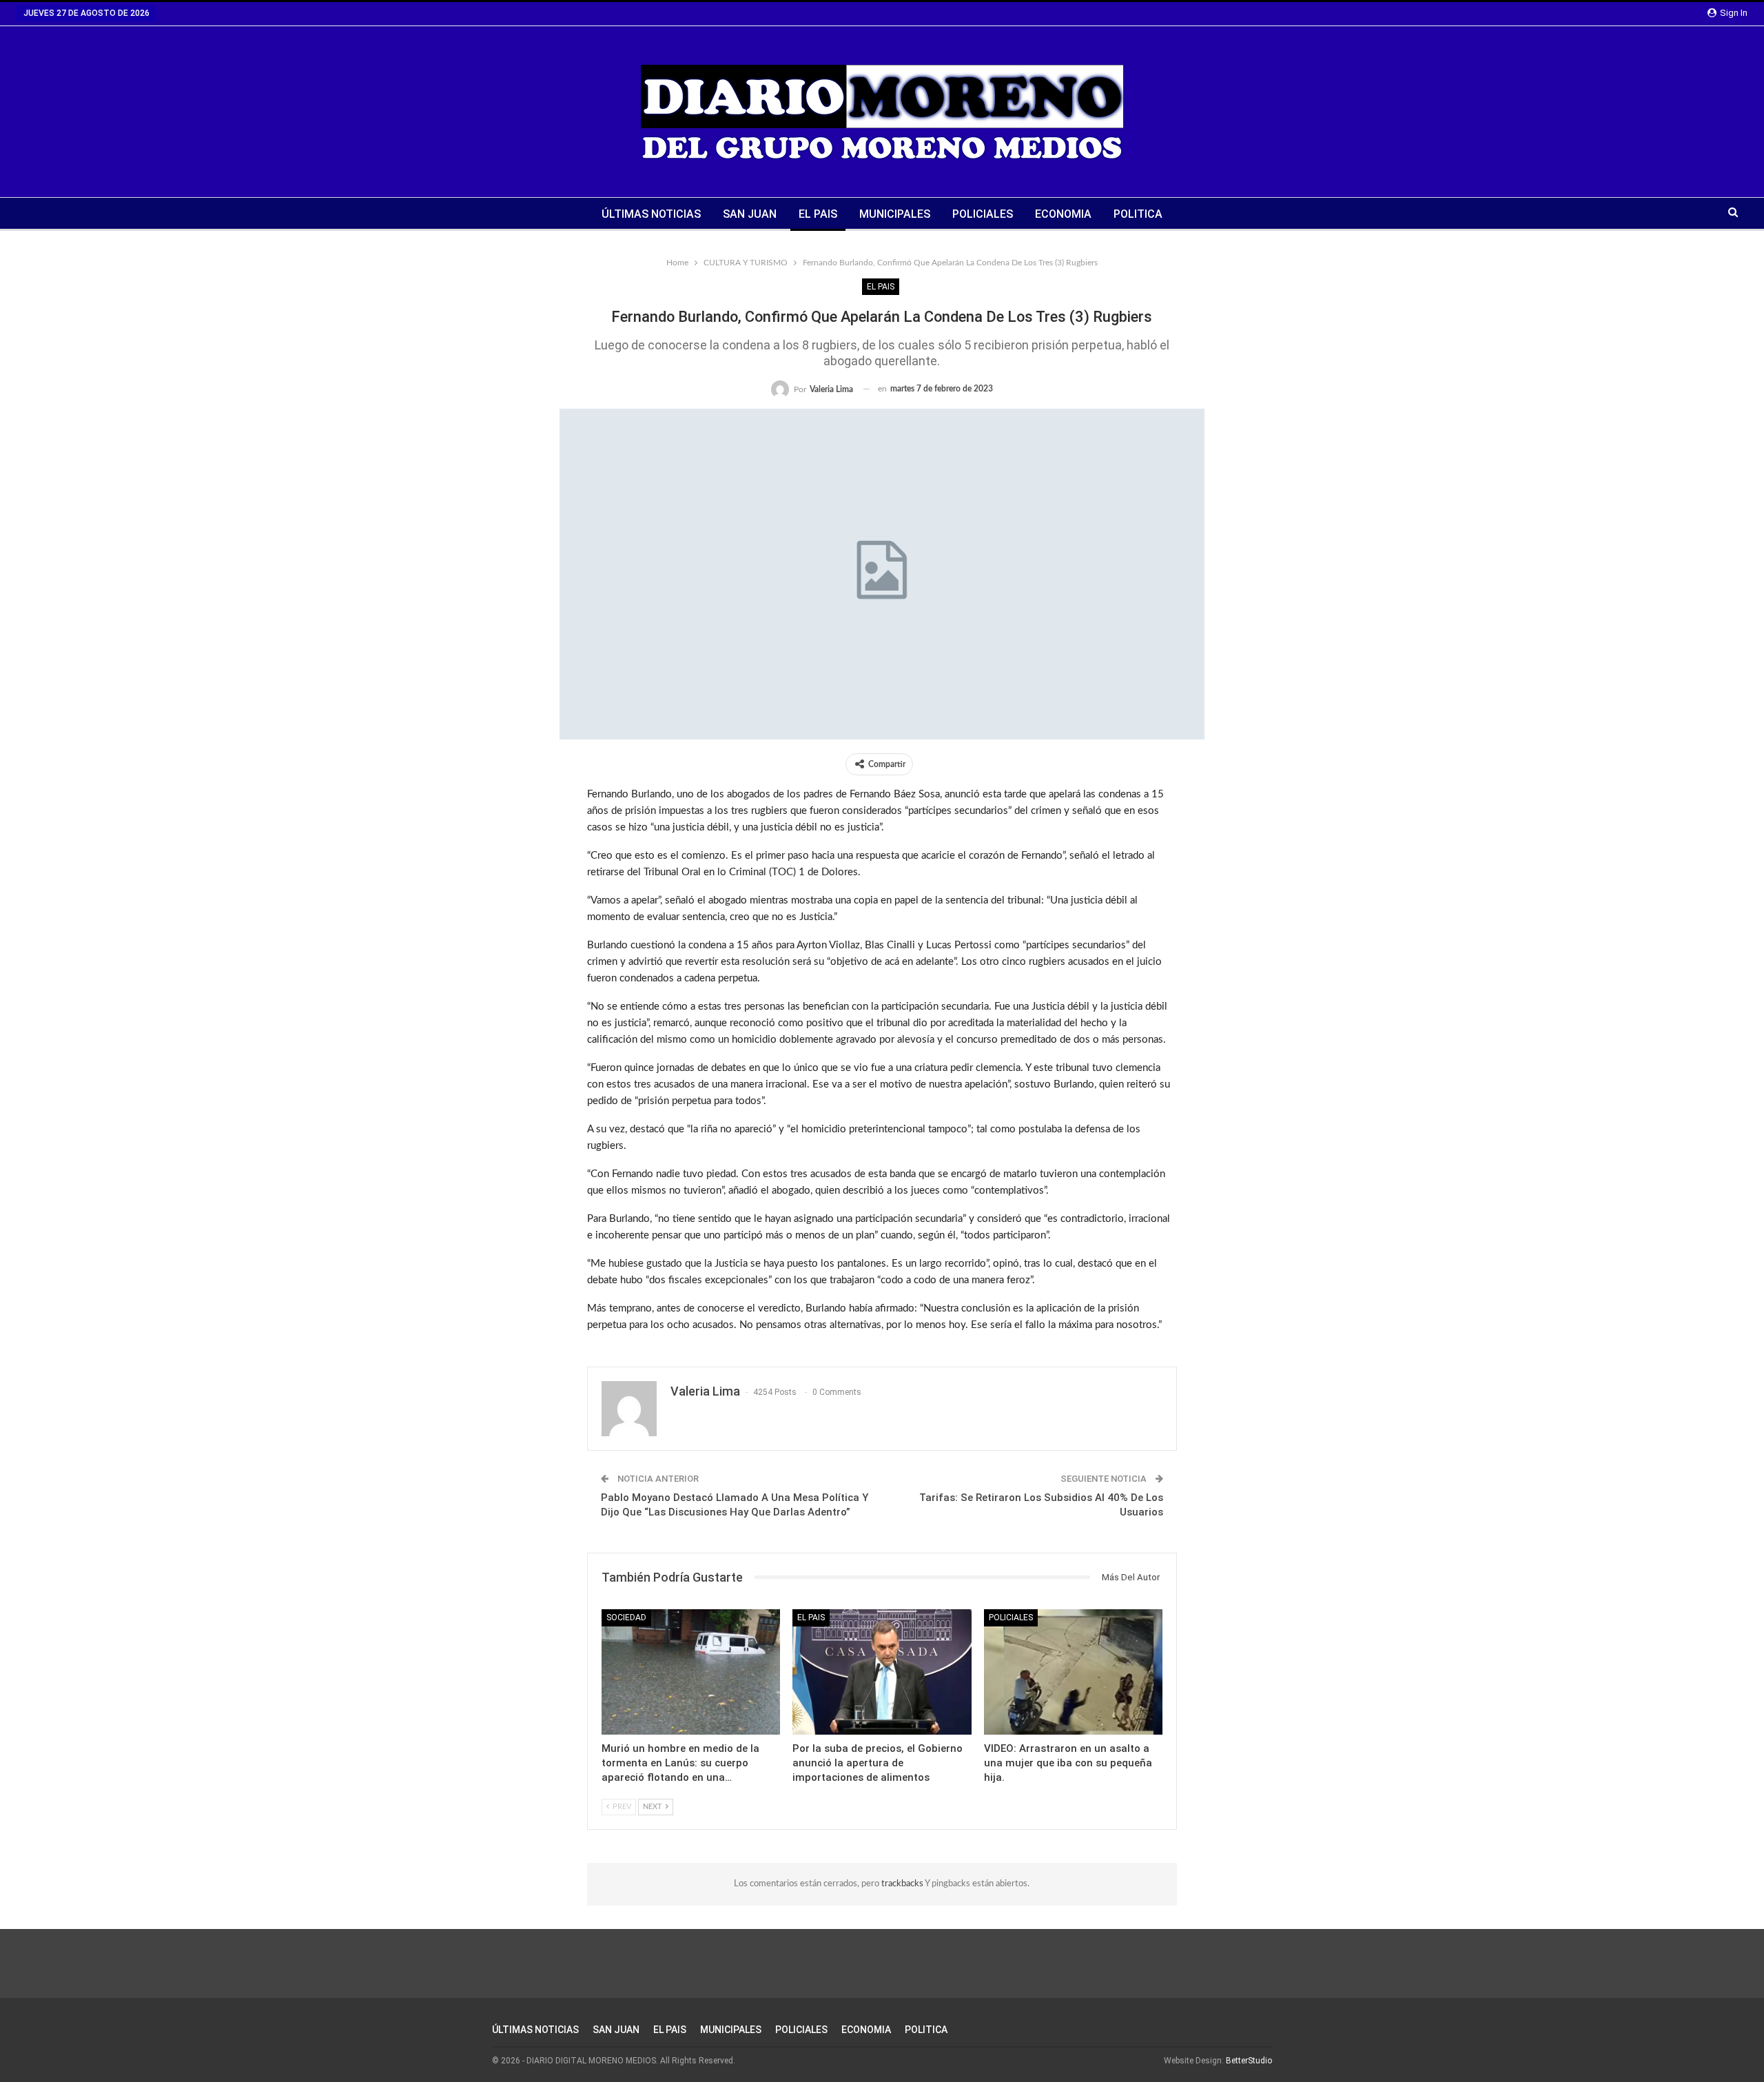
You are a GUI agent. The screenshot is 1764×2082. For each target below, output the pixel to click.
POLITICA (1138, 214)
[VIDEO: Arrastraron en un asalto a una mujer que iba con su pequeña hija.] (1073, 1672)
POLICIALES (983, 214)
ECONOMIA (1063, 214)
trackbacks (903, 1884)
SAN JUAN (750, 214)
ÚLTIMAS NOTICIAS (651, 214)
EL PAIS (818, 214)
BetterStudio (1249, 2061)
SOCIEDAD (626, 1617)
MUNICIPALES (895, 214)
